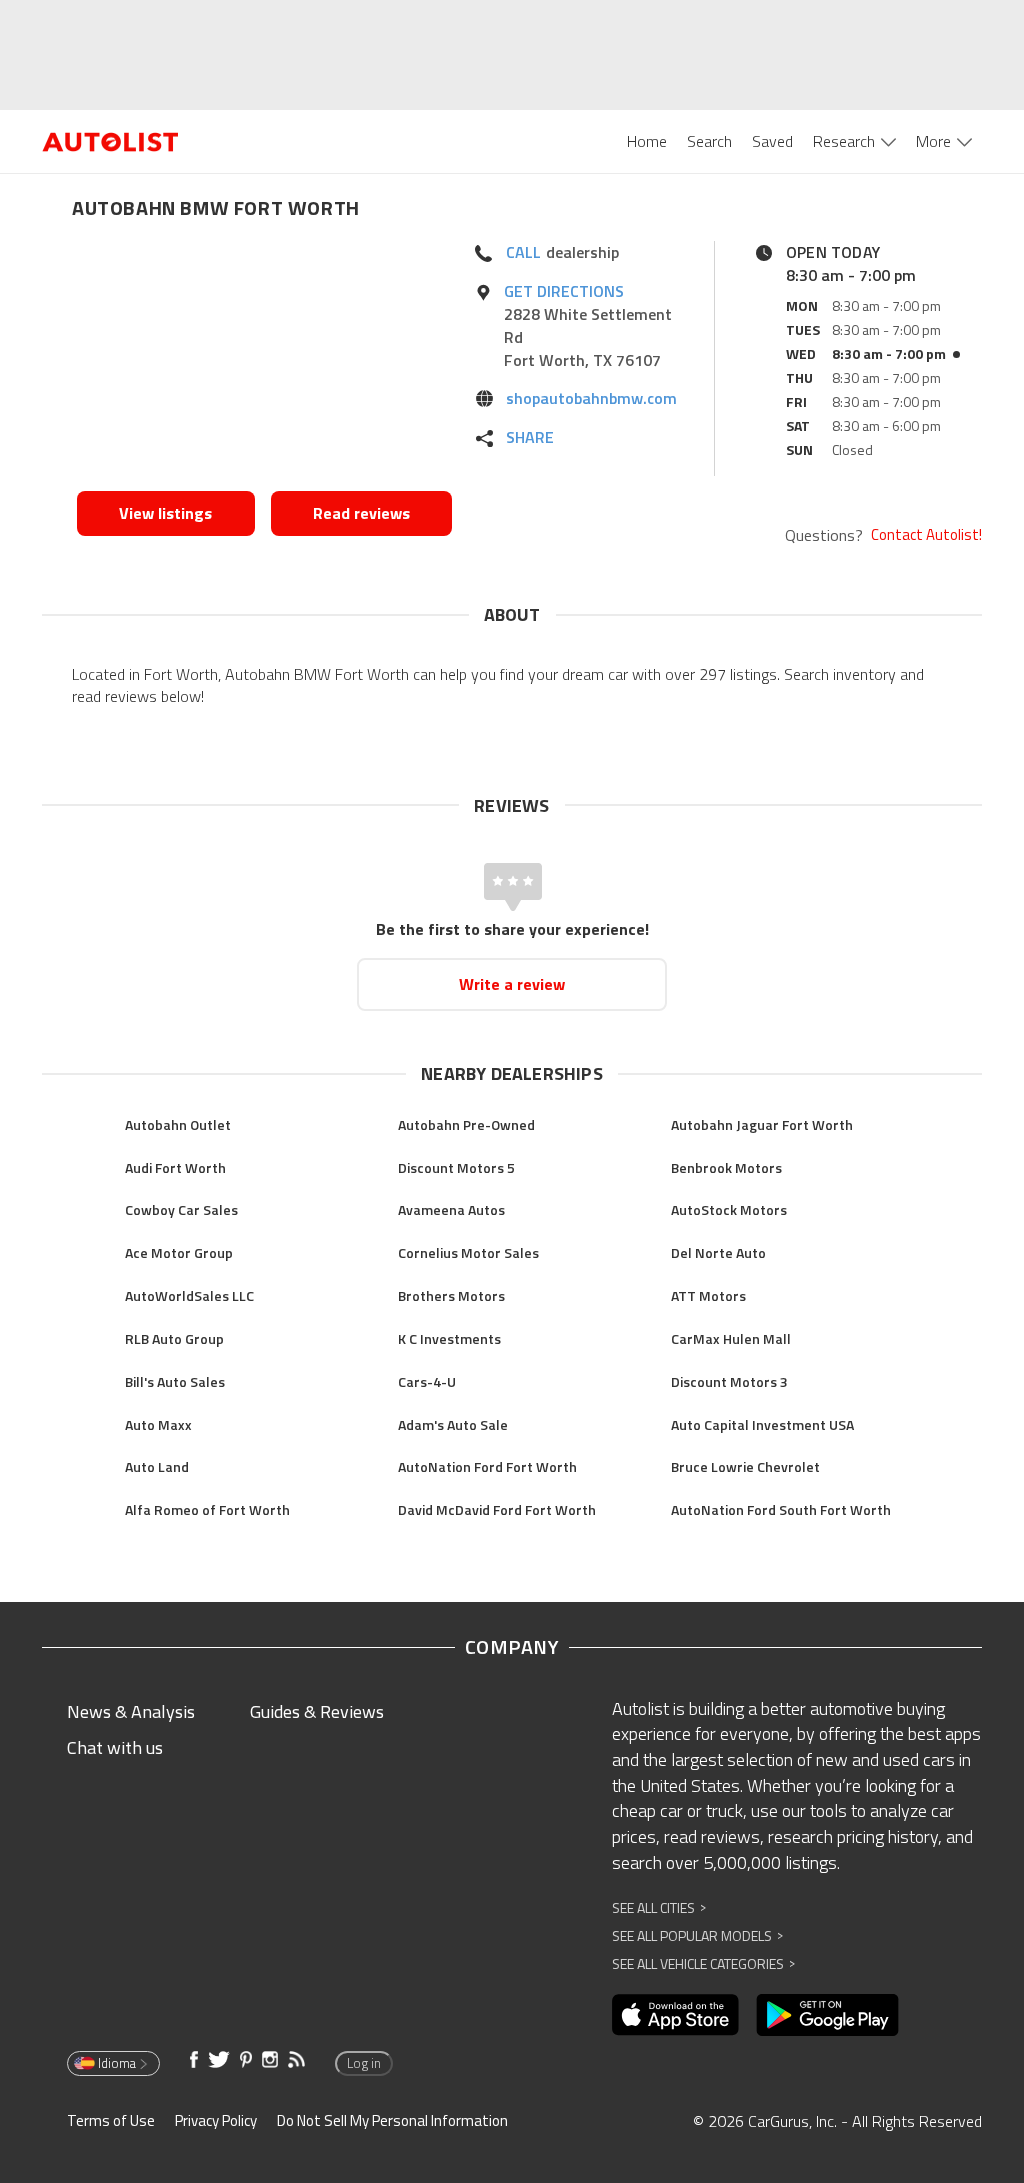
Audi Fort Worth (175, 1167)
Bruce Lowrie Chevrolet (745, 1466)
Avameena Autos (451, 1209)
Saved (772, 141)
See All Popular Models (697, 1935)
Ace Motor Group (179, 1252)
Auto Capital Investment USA (762, 1424)
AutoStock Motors (729, 1209)
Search (709, 141)
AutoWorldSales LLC (189, 1295)
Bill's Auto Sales (175, 1381)
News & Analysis (131, 1711)
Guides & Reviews (317, 1711)
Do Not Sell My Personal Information (392, 2120)
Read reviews (361, 513)
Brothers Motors (451, 1295)
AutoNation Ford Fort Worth (487, 1466)
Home (647, 141)
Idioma (117, 2063)
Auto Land (157, 1466)
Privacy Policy (216, 2120)
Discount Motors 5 (456, 1167)
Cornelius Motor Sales (468, 1252)
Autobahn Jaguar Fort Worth (762, 1124)
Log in (364, 2063)
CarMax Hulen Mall (731, 1338)
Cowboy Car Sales (181, 1209)
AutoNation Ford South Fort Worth (781, 1509)
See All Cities (659, 1907)
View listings (165, 513)
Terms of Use (111, 2120)
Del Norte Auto (718, 1252)
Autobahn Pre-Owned (466, 1124)
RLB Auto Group (174, 1338)
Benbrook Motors (726, 1167)
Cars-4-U (427, 1381)
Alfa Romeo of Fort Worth (207, 1509)
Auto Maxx (158, 1424)
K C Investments (449, 1338)
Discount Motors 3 (729, 1381)
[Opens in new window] (264, 361)
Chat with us (115, 1747)
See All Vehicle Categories (703, 1963)
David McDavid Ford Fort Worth (497, 1509)
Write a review (512, 984)
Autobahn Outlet (178, 1124)
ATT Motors (708, 1295)
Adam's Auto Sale (453, 1424)
